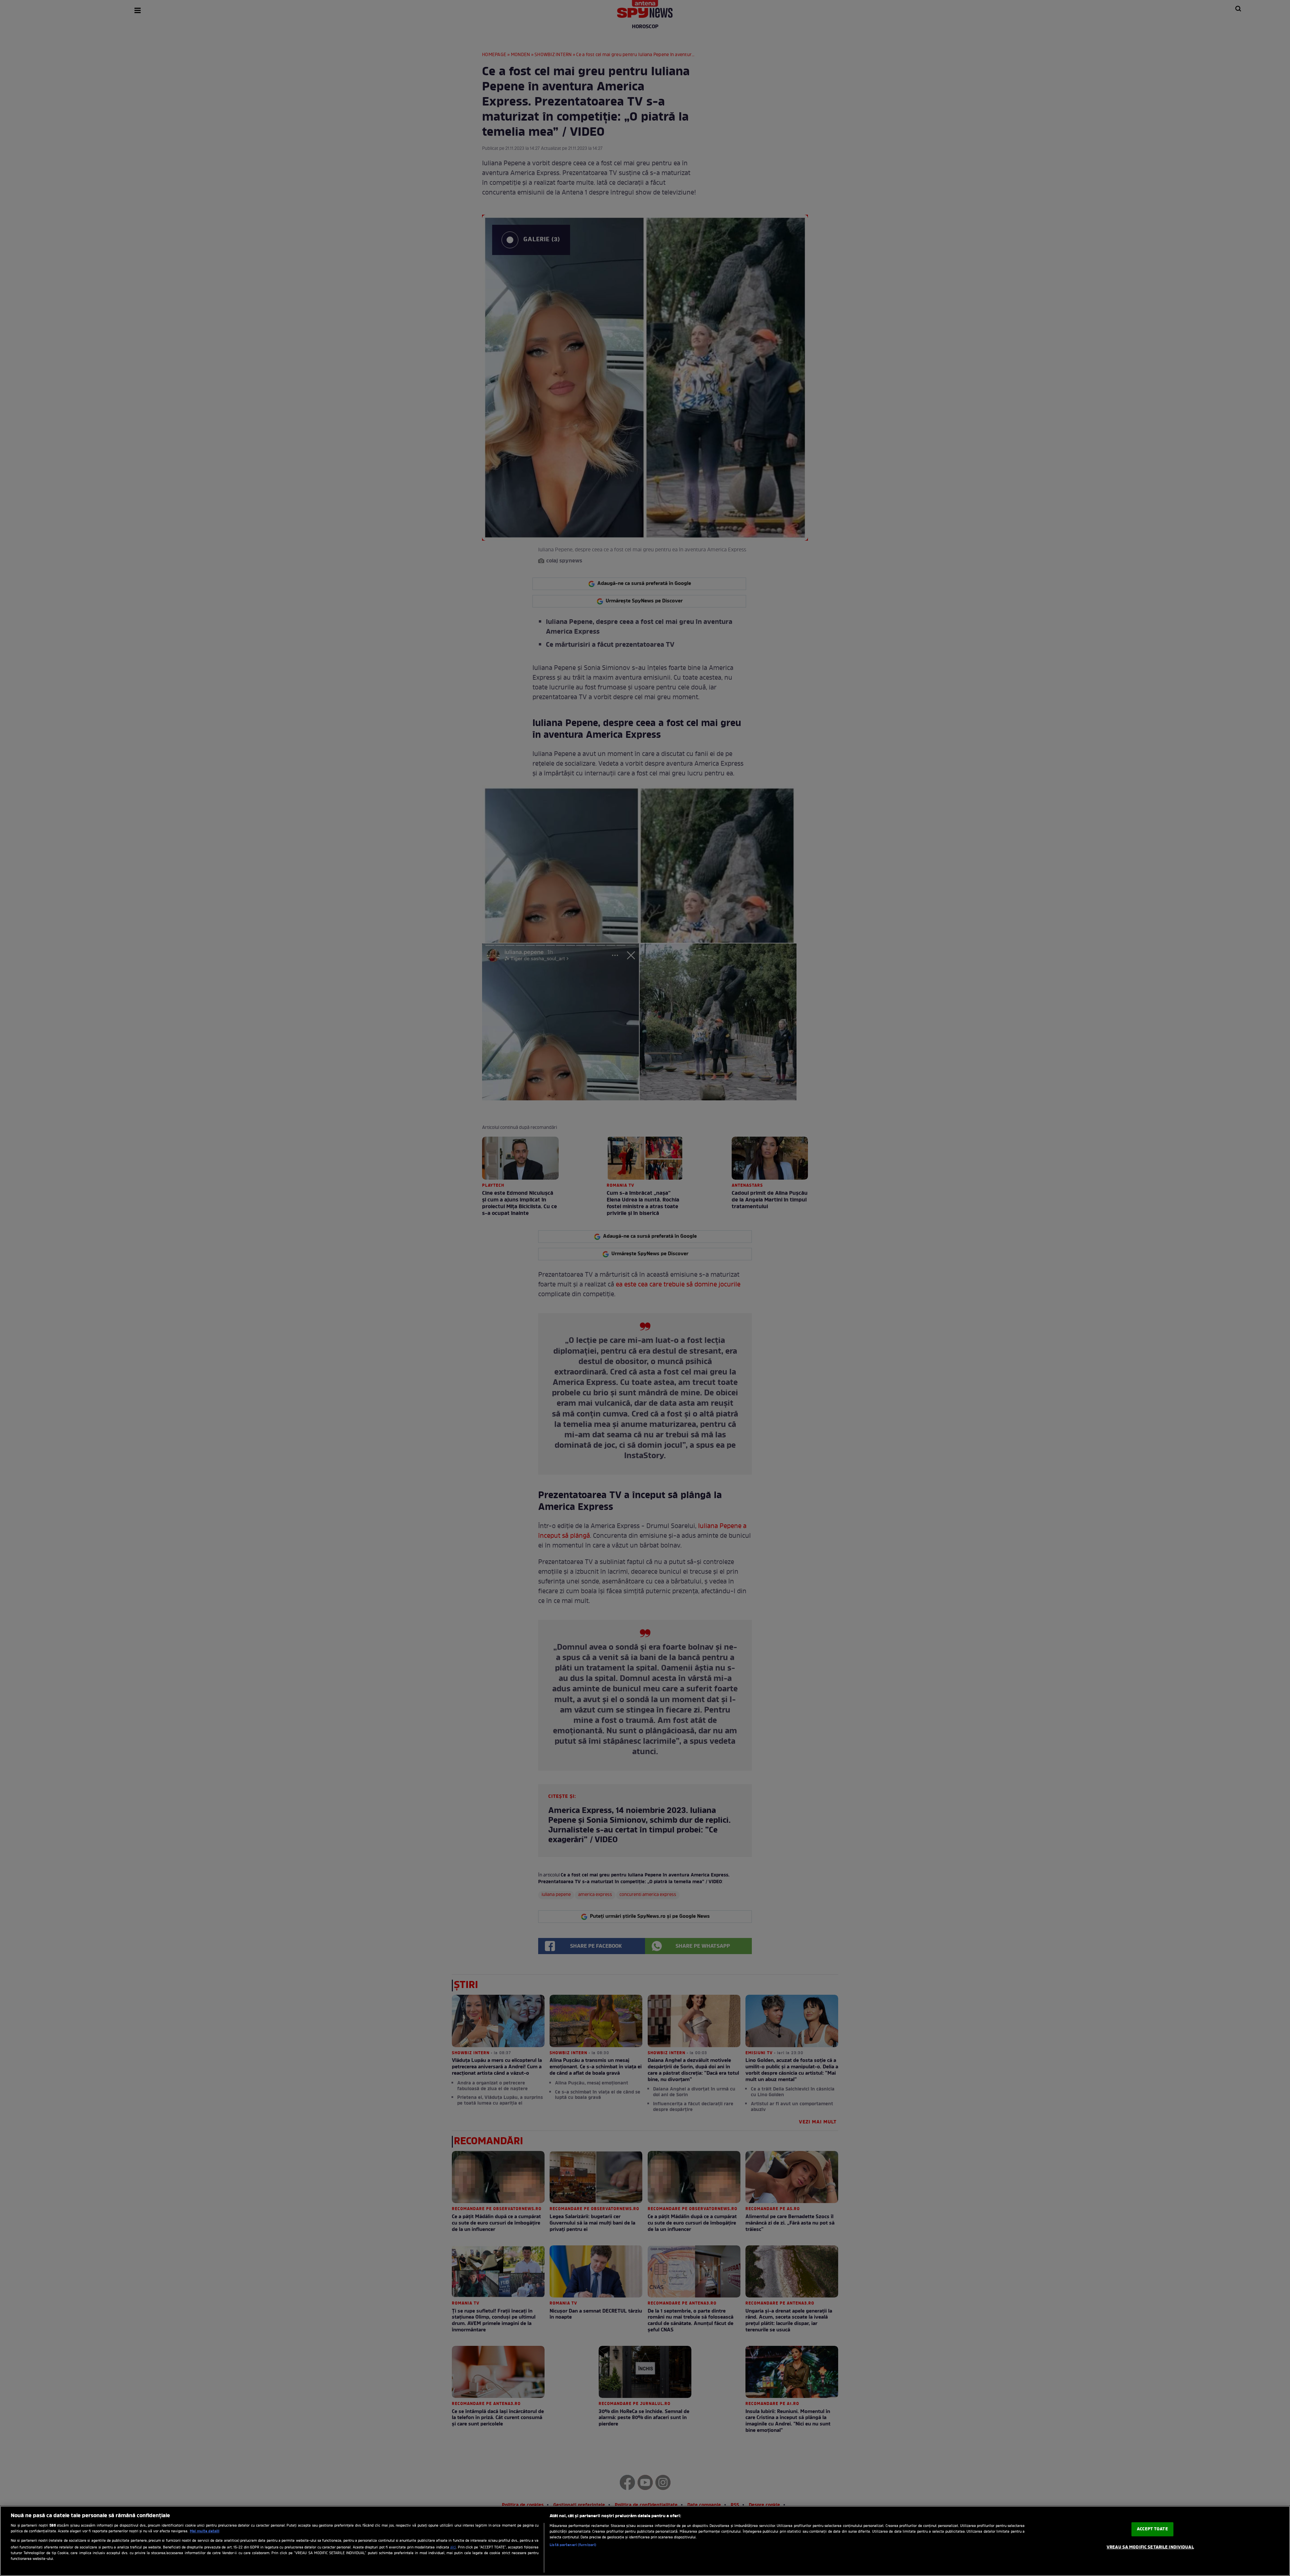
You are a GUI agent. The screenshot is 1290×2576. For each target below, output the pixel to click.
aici (453, 2547)
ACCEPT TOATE (1152, 2529)
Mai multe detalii (205, 2531)
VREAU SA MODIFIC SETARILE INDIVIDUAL (1150, 2547)
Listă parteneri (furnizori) (573, 2545)
